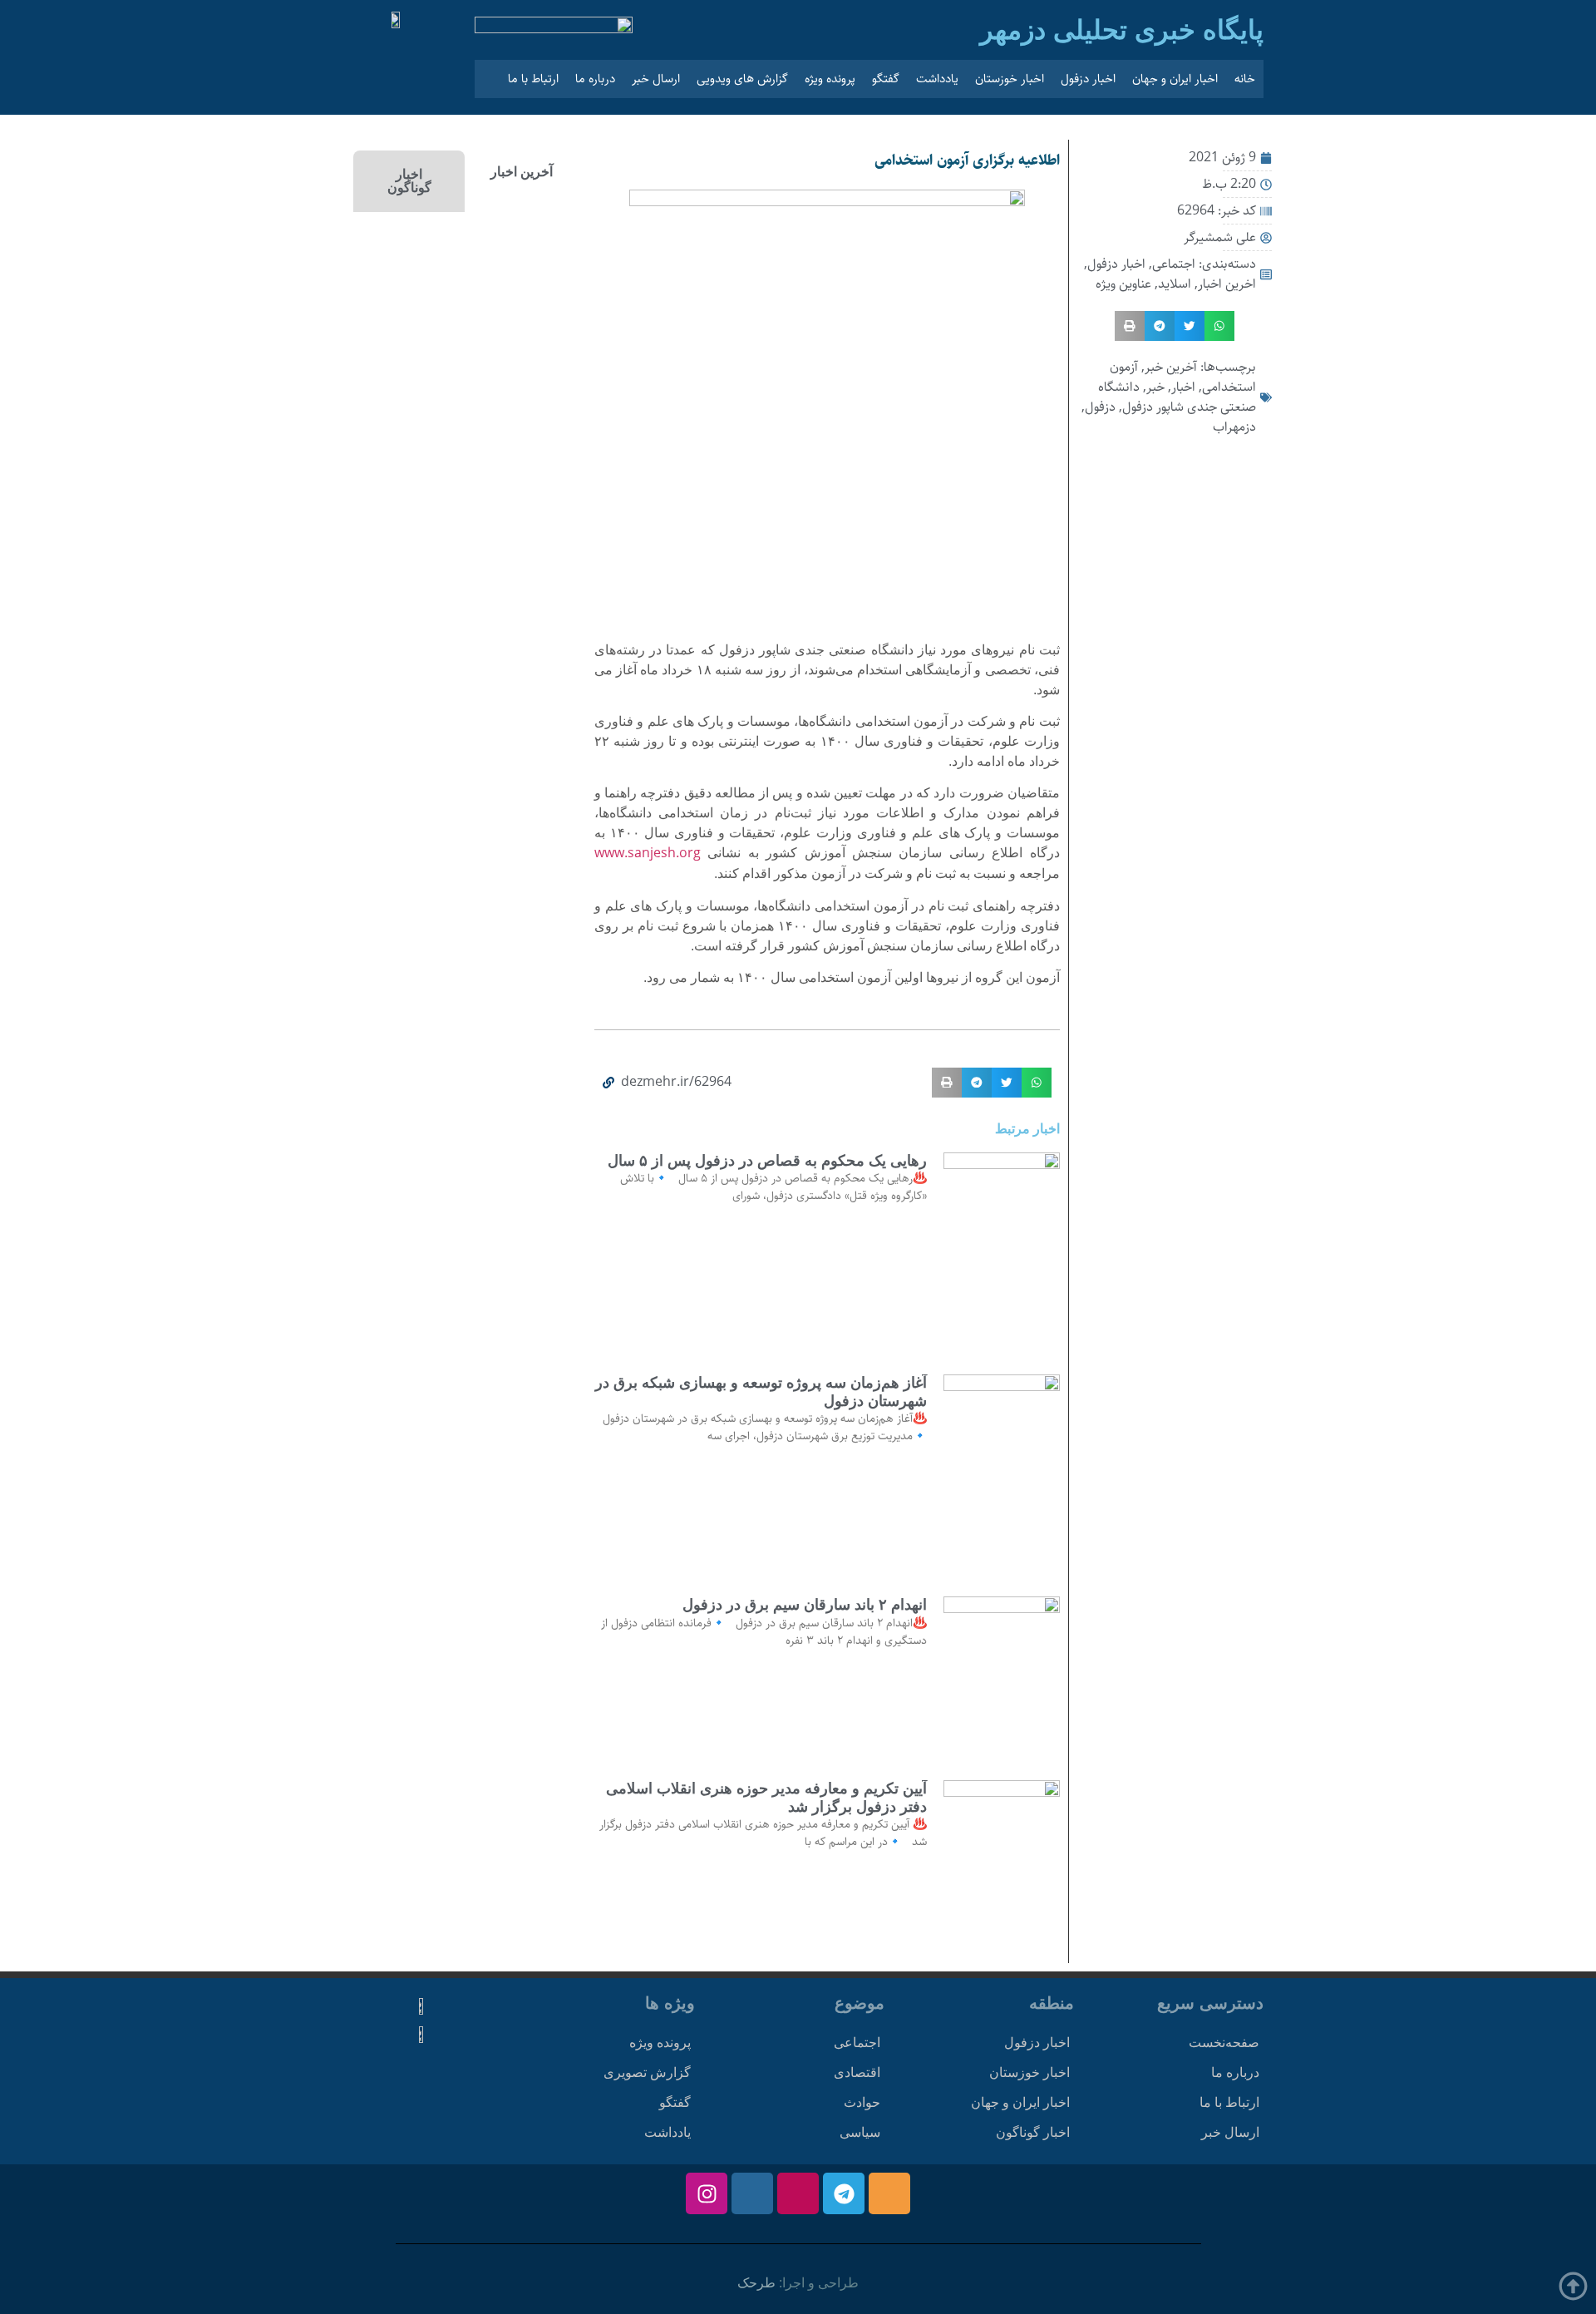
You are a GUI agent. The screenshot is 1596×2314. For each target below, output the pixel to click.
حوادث (862, 2102)
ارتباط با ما (533, 79)
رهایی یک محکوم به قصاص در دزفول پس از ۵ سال (767, 1161)
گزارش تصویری (647, 2072)
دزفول (1100, 407)
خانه (1245, 79)
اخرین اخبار (1227, 284)
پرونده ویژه (830, 79)
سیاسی (860, 2132)
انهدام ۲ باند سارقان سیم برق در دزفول (805, 1605)
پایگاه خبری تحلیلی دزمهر (1122, 30)
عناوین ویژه (1123, 284)
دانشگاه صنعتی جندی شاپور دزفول (1177, 397)
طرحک (756, 2283)
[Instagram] (707, 2193)
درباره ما (595, 79)
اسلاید (1175, 284)
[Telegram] (844, 2193)
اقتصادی (857, 2072)
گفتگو (886, 79)
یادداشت (937, 79)
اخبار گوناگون (1033, 2132)
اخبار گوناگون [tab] (409, 181)
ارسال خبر (656, 79)
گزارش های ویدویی (742, 79)
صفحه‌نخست (1224, 2043)
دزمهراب (1234, 427)
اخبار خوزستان (1010, 79)
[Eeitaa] (889, 2193)
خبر (1155, 387)
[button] (1219, 326)
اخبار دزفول (1088, 79)
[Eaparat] (798, 2193)
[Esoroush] (752, 2193)
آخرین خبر (1171, 367)
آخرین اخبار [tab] (522, 172)
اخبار (1183, 387)
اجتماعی (1174, 264)
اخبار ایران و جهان (1175, 79)
